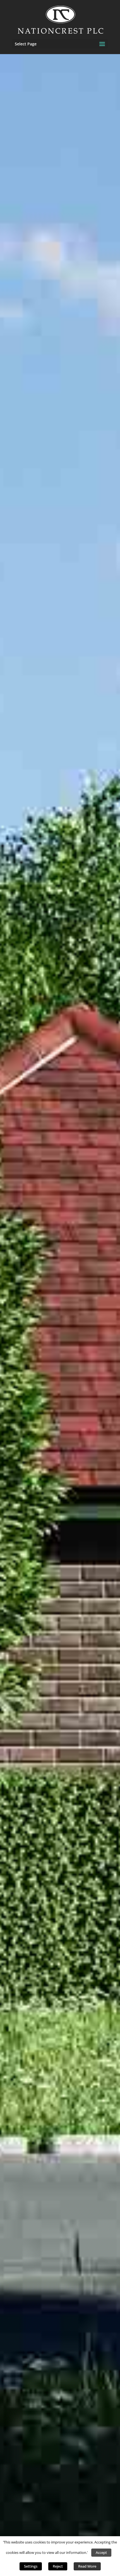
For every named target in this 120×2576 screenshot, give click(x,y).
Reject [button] (58, 2566)
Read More (87, 2566)
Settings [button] (31, 2566)
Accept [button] (101, 2552)
